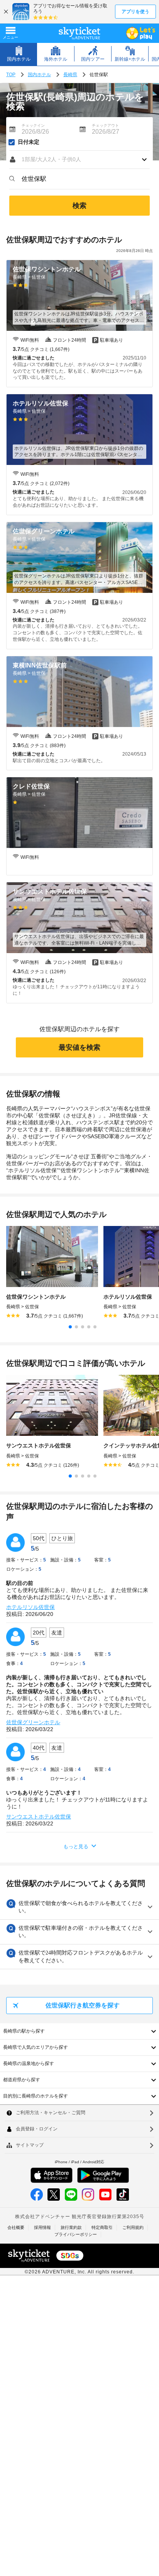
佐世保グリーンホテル (33, 1722)
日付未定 (29, 142)
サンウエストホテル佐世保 (39, 1817)
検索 (79, 206)
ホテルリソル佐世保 (30, 1607)
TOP (11, 75)
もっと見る (76, 1846)
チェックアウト (105, 125)
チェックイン (33, 125)
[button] (79, 160)
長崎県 (70, 75)
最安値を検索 (79, 1047)
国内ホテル (39, 75)
